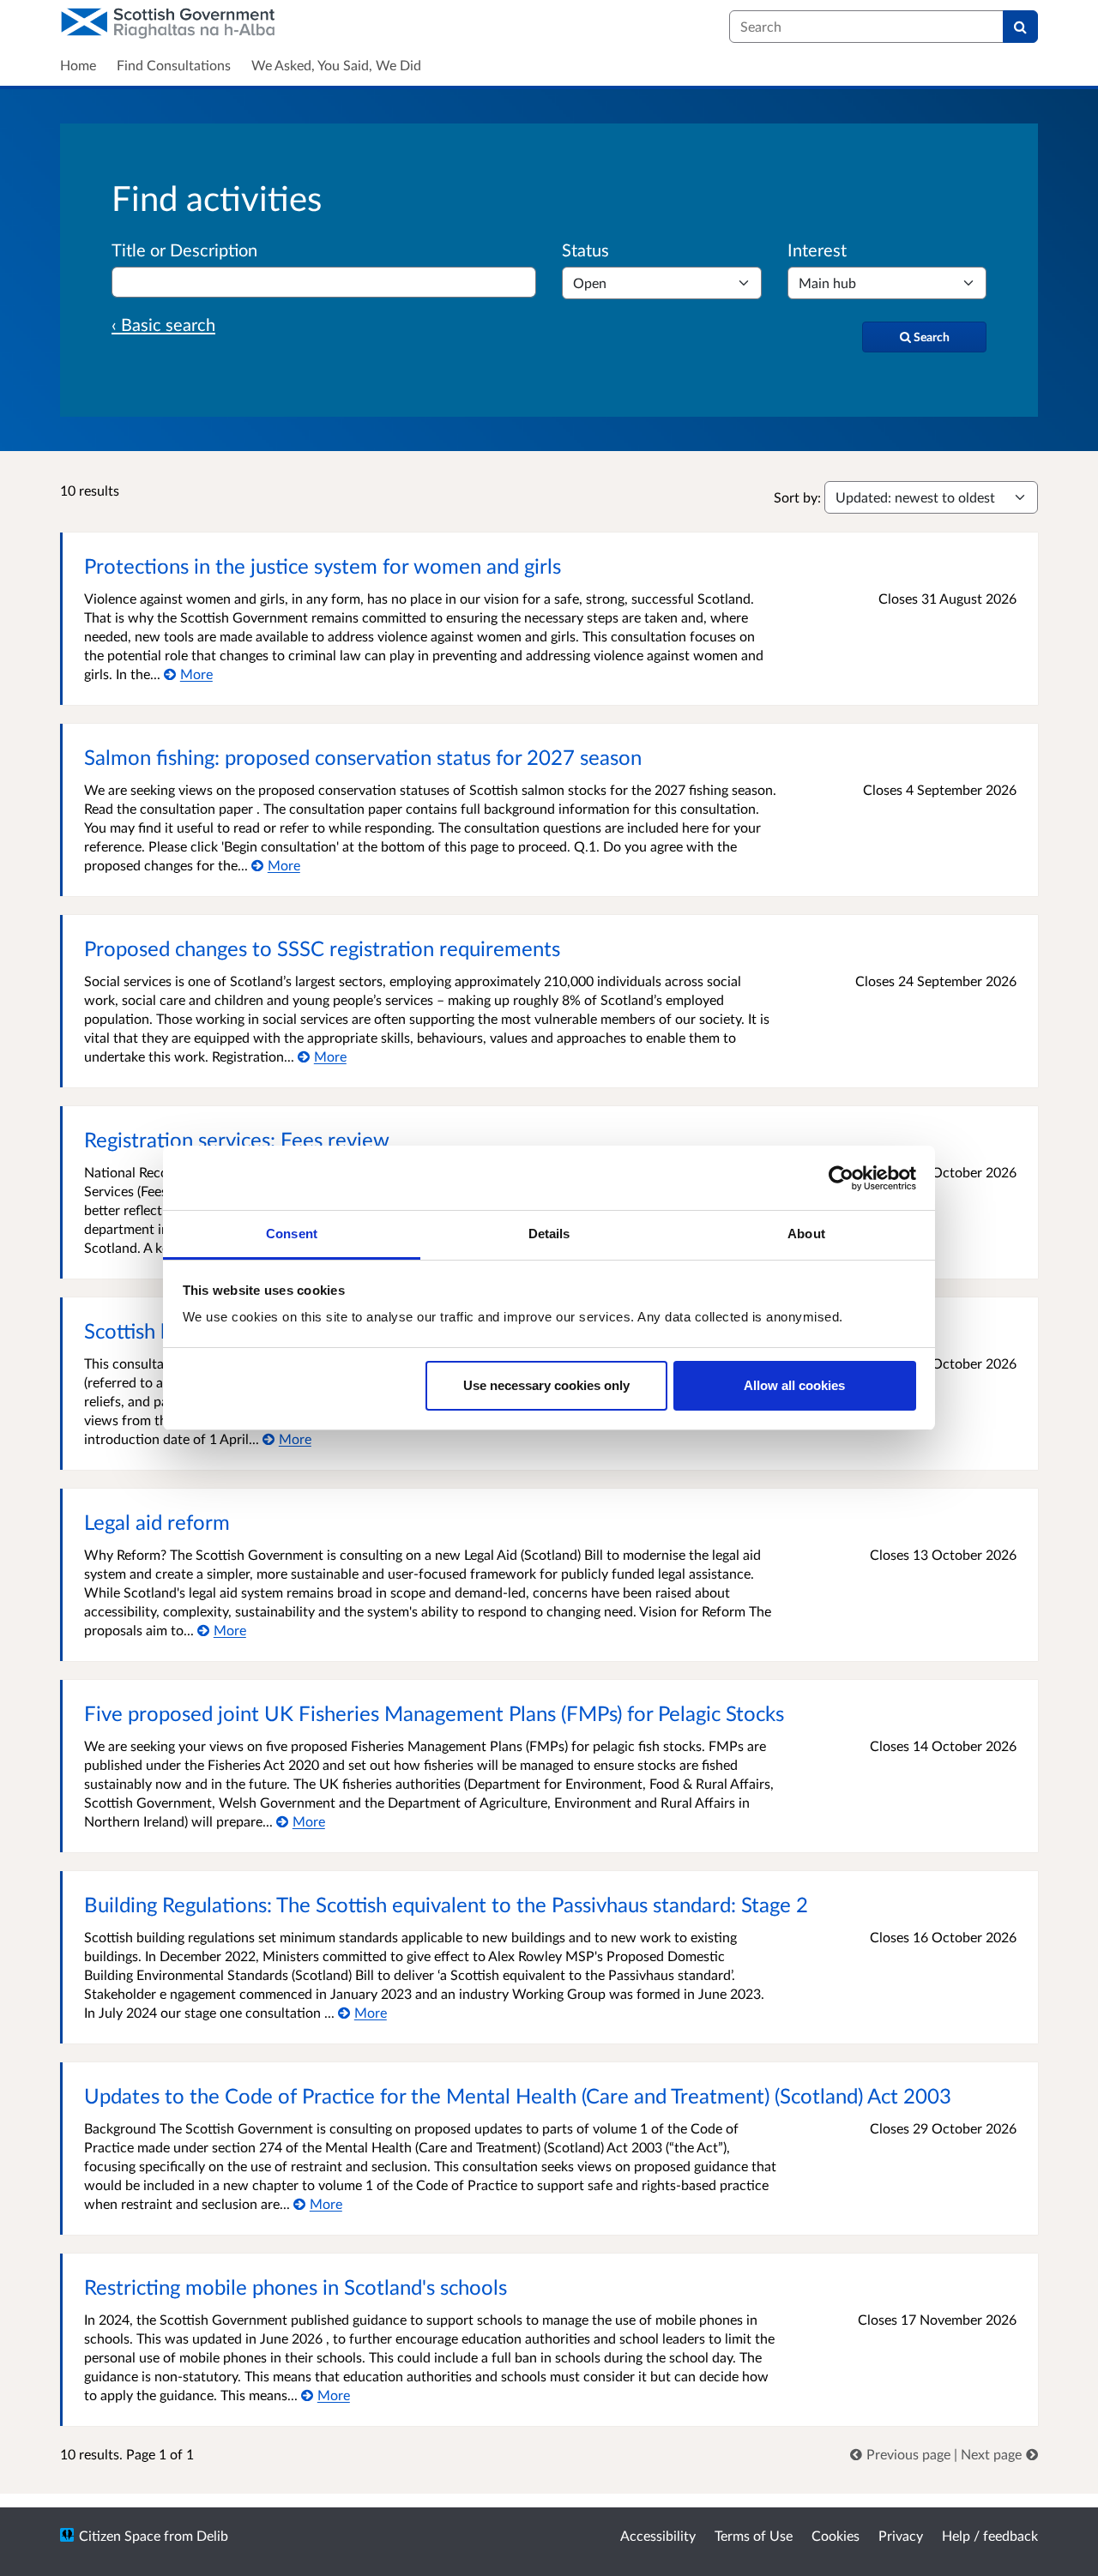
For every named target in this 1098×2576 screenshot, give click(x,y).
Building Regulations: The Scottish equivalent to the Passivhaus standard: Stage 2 (446, 1904)
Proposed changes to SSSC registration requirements (322, 948)
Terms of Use (754, 2535)
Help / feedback (990, 2535)
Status (585, 250)
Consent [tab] (292, 1234)
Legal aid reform (157, 1522)
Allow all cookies (794, 1385)
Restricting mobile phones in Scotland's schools (296, 2287)
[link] (902, 2454)
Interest (817, 250)
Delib (212, 2535)
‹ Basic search (163, 324)
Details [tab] (549, 1234)
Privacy (901, 2535)
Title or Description (184, 250)
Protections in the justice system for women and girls (323, 566)
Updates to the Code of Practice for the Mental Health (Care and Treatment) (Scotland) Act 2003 (518, 2095)
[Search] (1020, 27)
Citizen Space (120, 2535)
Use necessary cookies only (546, 1385)
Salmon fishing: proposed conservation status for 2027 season (363, 757)
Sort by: (797, 497)
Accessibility (658, 2535)
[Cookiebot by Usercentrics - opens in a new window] (841, 1178)
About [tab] (806, 1234)
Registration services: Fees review (237, 1139)
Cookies (836, 2535)
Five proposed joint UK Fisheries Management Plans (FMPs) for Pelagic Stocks (434, 1713)
